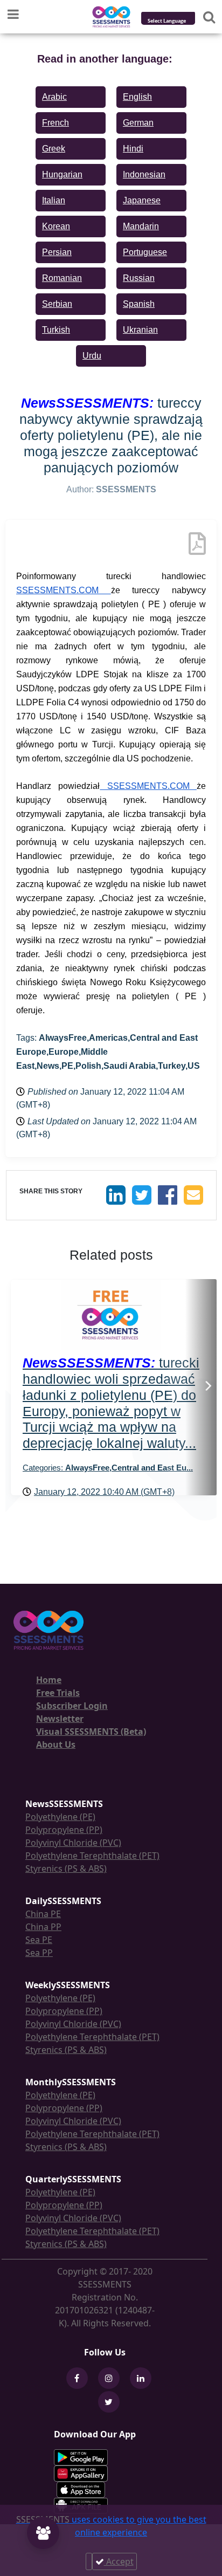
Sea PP (39, 1953)
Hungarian (62, 174)
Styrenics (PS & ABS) (66, 1869)
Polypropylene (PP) (64, 1830)
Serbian (57, 304)
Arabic (54, 97)
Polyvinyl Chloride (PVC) (73, 1843)
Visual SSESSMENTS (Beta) (91, 1732)
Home (49, 1680)
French (55, 123)
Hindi (133, 149)
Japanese (142, 200)
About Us (56, 1744)
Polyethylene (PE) (60, 1817)
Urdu (92, 356)
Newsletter (60, 1719)
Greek (54, 149)
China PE (43, 1914)
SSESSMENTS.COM (64, 590)
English (137, 97)
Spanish (139, 304)
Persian (57, 252)
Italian (54, 200)
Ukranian (140, 330)
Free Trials (58, 1693)
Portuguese (145, 252)
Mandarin (141, 226)
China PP (43, 1927)
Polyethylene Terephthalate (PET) (92, 1856)
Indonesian (144, 174)
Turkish (56, 330)
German (138, 123)
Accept (119, 2561)
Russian (139, 278)
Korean (56, 226)
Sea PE (39, 1940)
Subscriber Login (72, 1706)
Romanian (62, 278)
